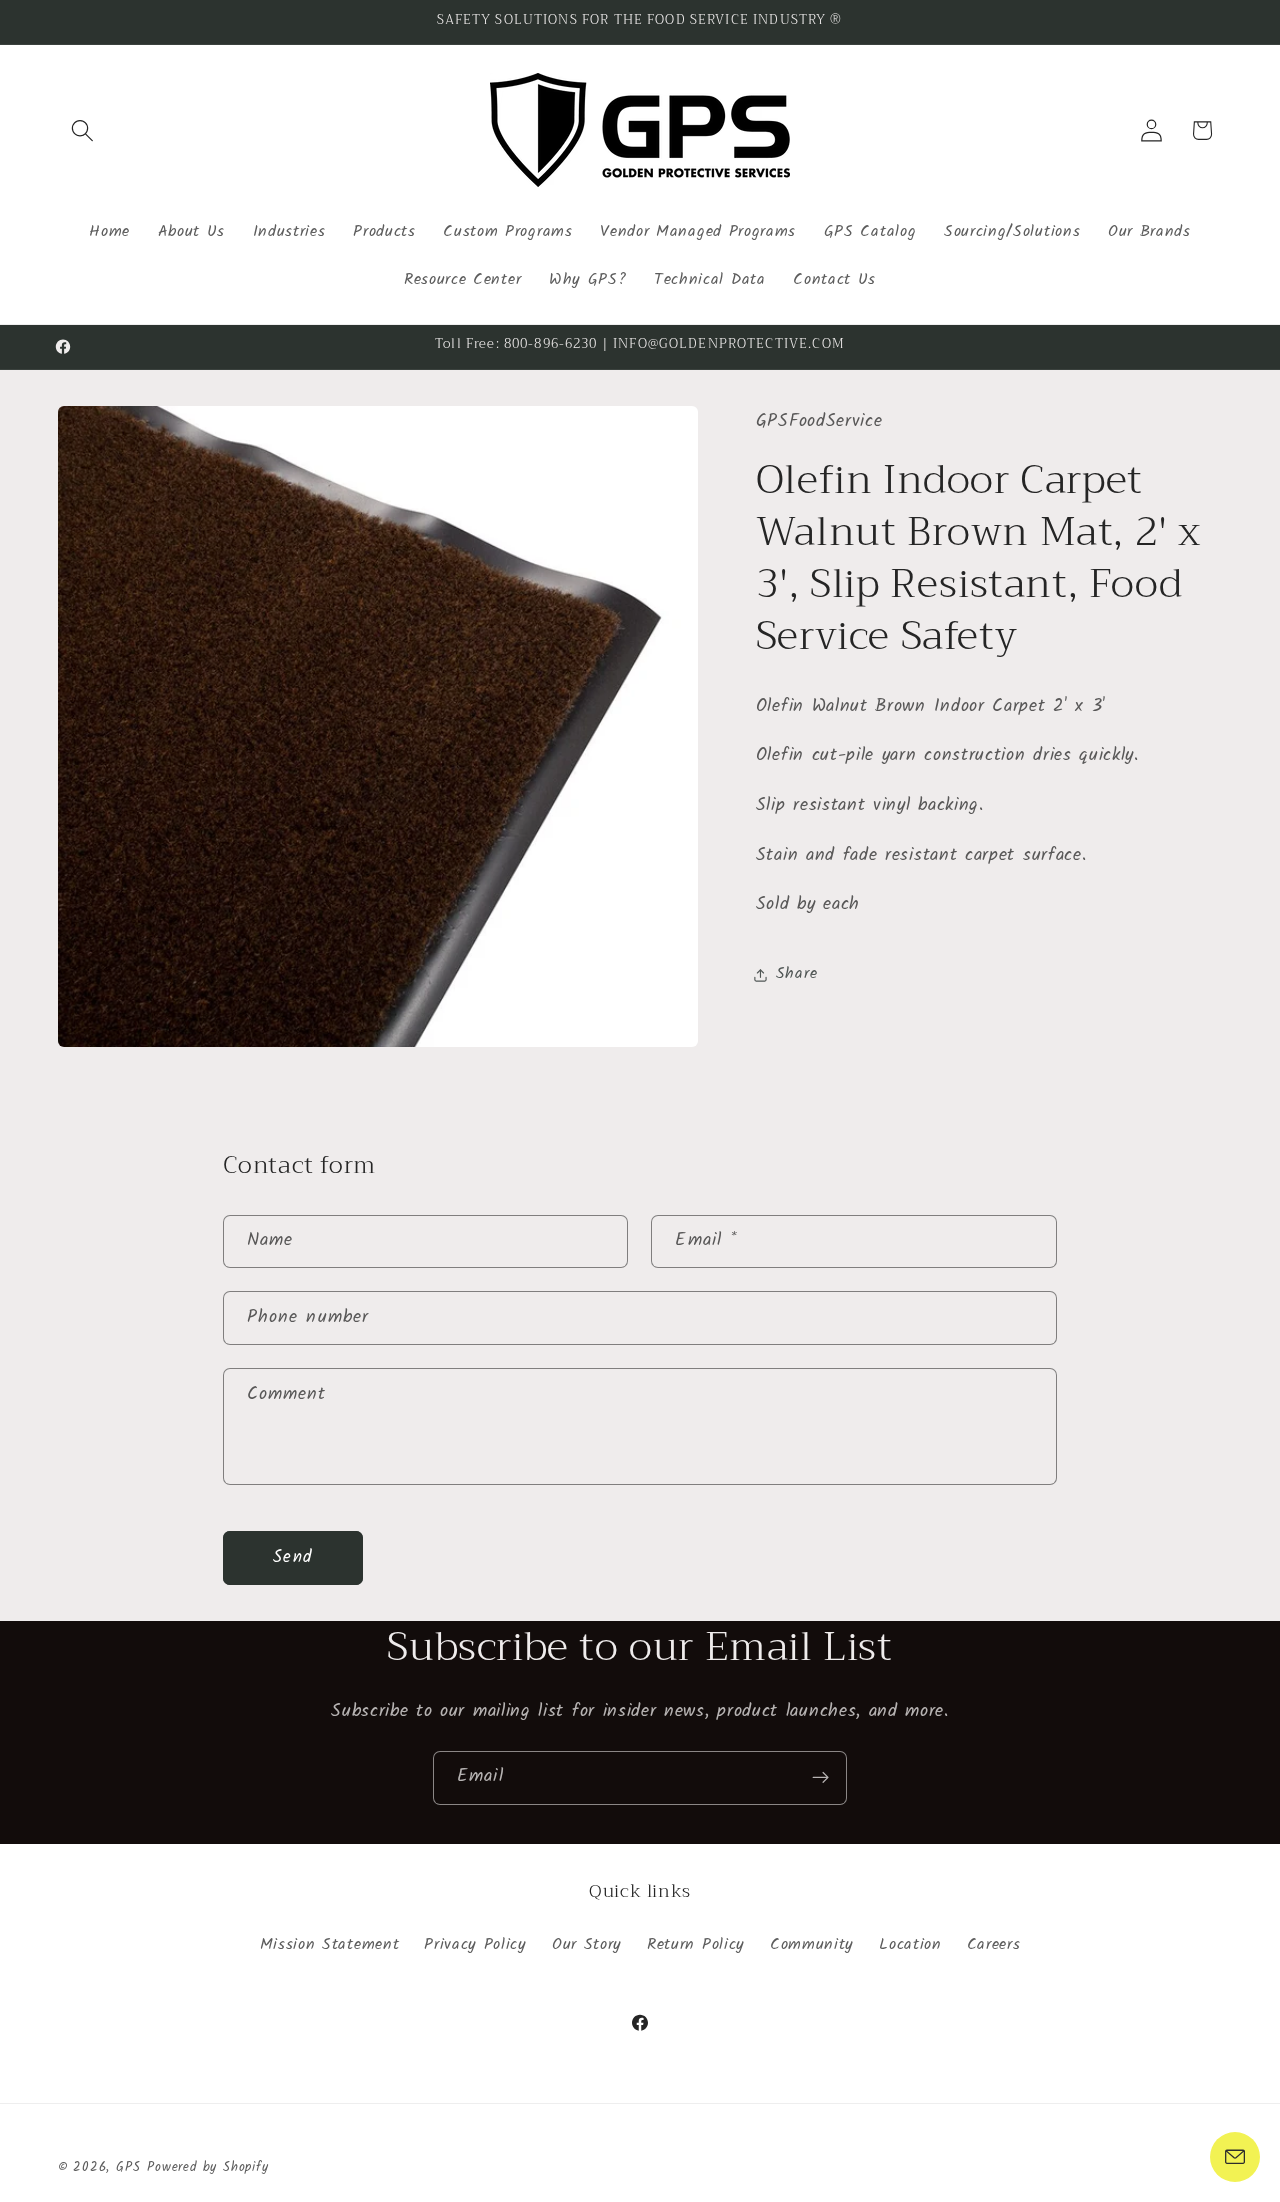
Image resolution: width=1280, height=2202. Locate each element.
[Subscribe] (820, 1778)
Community (812, 1946)
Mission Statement (330, 1946)
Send (292, 1557)
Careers (994, 1946)
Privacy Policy (475, 1946)
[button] (83, 130)
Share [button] (796, 974)
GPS (128, 2168)
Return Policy (696, 1946)
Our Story (587, 1946)
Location (910, 1946)
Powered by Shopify (208, 2168)
